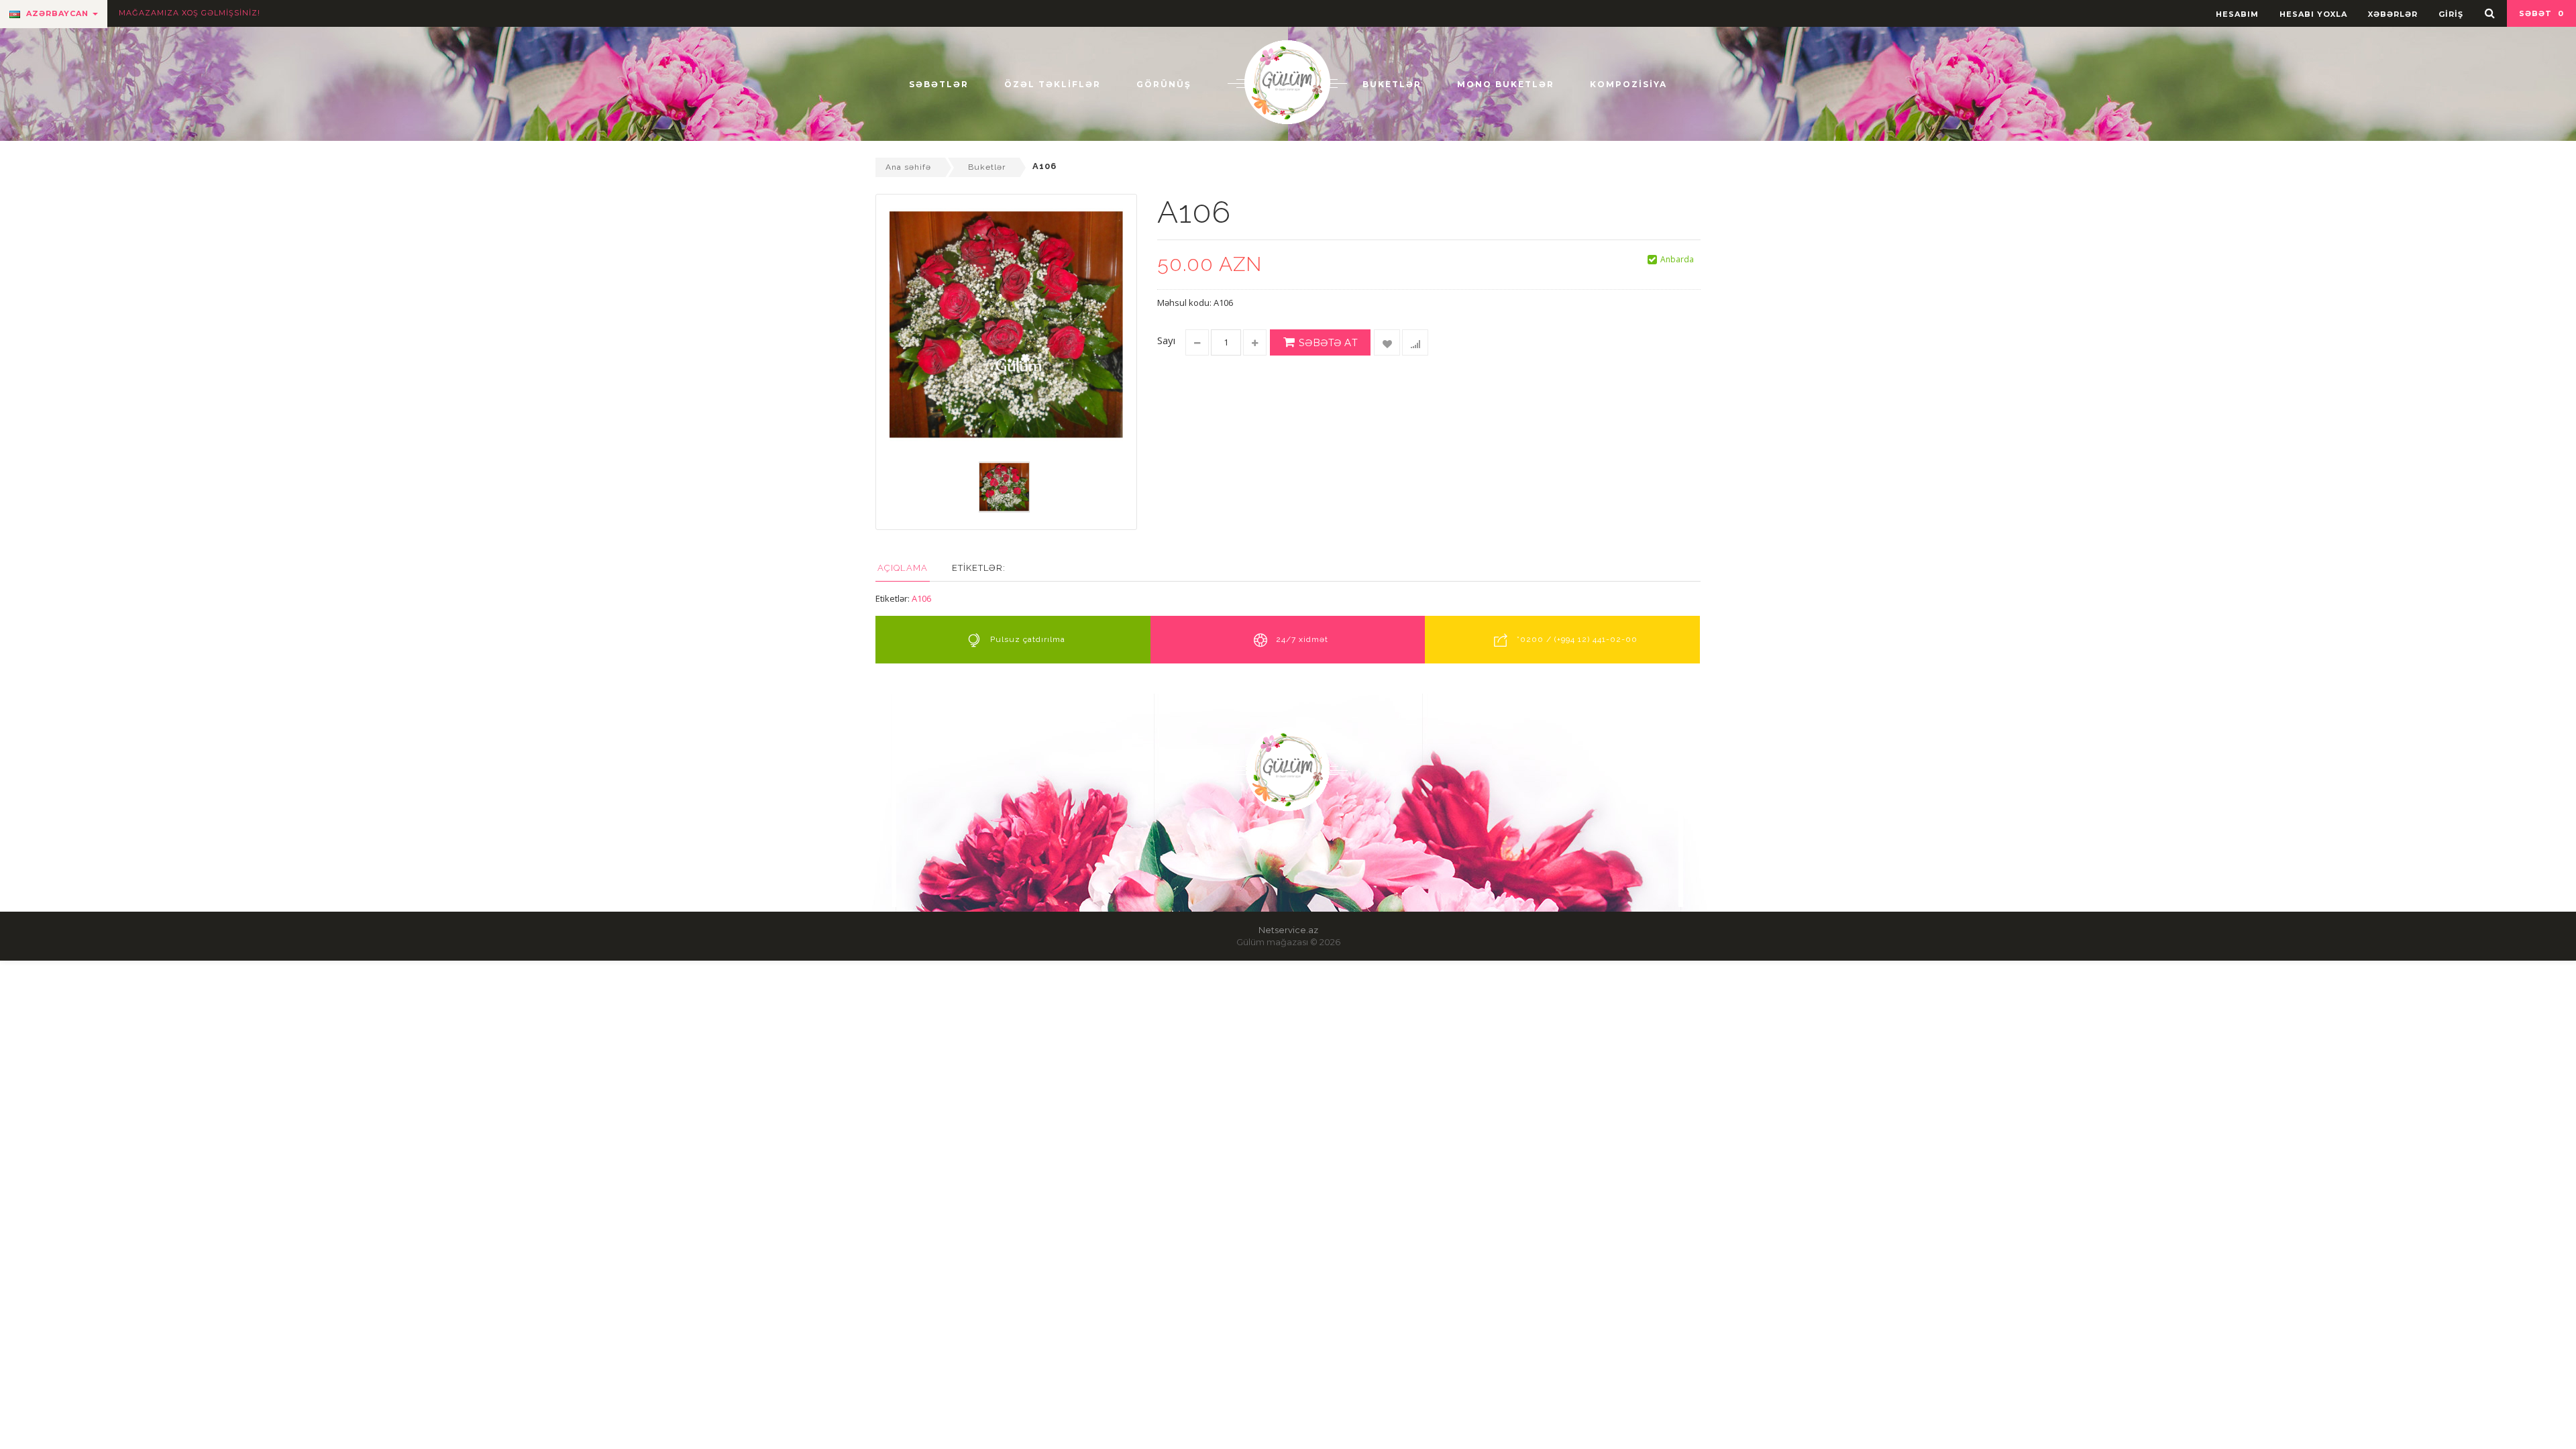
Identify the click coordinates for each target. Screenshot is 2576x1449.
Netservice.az (1288, 930)
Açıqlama (903, 568)
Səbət (2541, 13)
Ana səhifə (908, 167)
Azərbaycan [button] (57, 13)
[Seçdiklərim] (1387, 342)
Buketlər (987, 167)
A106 (921, 598)
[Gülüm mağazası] (1287, 81)
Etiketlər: (979, 568)
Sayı (1166, 340)
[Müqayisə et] (1415, 342)
